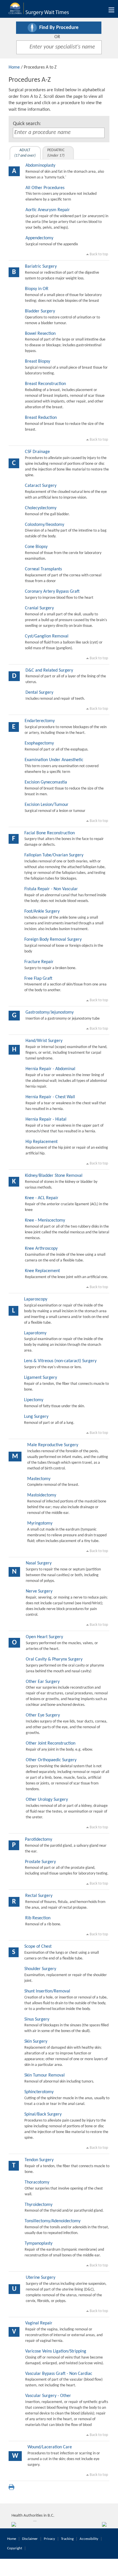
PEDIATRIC (56, 153)
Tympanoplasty (39, 2243)
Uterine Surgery (41, 2278)
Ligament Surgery (41, 1378)
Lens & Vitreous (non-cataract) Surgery (60, 1361)
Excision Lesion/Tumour (47, 805)
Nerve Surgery (39, 1591)
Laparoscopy (36, 1299)
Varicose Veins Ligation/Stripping (56, 2351)
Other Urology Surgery (47, 1800)
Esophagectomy (39, 743)
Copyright (15, 2548)
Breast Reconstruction (45, 384)
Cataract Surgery (41, 486)
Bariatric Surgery (41, 267)
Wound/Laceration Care (50, 2447)
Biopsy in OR (37, 289)
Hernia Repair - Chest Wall (50, 1097)
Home (14, 67)
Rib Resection (38, 1918)
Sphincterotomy (39, 2092)
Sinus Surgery (37, 2019)
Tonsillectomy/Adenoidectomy (53, 2221)
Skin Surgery (36, 2042)
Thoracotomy (37, 2182)
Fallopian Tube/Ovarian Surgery (54, 855)
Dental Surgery (39, 693)
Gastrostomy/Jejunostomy (50, 1012)
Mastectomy (39, 1479)
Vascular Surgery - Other (48, 2396)
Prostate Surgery (40, 1862)
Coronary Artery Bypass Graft (52, 592)
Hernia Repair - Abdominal (50, 1069)
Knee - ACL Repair (42, 1198)
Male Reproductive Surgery (53, 1445)
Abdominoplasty (40, 166)
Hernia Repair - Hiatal (46, 1119)
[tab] (25, 153)
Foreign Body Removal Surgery (53, 940)
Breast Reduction (41, 418)
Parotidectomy (39, 1840)
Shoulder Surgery (40, 1969)
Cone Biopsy (36, 547)
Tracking (67, 2539)
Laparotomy (35, 1333)
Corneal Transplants (43, 569)
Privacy (49, 2539)
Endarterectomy (40, 721)
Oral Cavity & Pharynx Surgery (54, 1659)
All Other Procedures (45, 188)
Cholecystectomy (41, 508)
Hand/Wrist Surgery (44, 1041)
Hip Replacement (42, 1142)
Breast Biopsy (38, 361)
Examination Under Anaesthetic (54, 760)
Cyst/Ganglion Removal (47, 636)
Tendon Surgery (39, 2160)
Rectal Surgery (39, 1896)
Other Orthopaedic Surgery (51, 1760)
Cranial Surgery (39, 608)
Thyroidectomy (39, 2205)
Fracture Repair (39, 962)
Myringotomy (40, 1523)
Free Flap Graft (38, 979)
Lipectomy (34, 1400)
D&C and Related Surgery (49, 670)
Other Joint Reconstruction (51, 1743)
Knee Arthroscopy (41, 1249)
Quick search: (27, 124)
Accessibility (89, 2539)
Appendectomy (39, 238)
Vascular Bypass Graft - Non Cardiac (59, 2374)
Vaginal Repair (39, 2323)
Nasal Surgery (39, 1563)
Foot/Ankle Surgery (42, 911)
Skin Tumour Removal (45, 2075)
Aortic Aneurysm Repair (48, 210)
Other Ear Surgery (43, 1682)
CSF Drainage (37, 452)
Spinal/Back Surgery (43, 2114)
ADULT (25, 153)
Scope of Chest (38, 1947)
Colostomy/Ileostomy (45, 525)
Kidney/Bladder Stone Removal (54, 1176)
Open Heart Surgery (44, 1637)
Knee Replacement (42, 1271)
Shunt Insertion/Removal (47, 1991)
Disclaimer (30, 2539)
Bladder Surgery (40, 311)
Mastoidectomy (42, 1495)
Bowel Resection (40, 334)
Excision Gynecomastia (46, 782)
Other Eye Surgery (43, 1715)
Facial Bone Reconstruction (50, 833)
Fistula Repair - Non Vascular (51, 889)
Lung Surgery (36, 1417)
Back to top (98, 254)
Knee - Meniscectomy (45, 1220)
